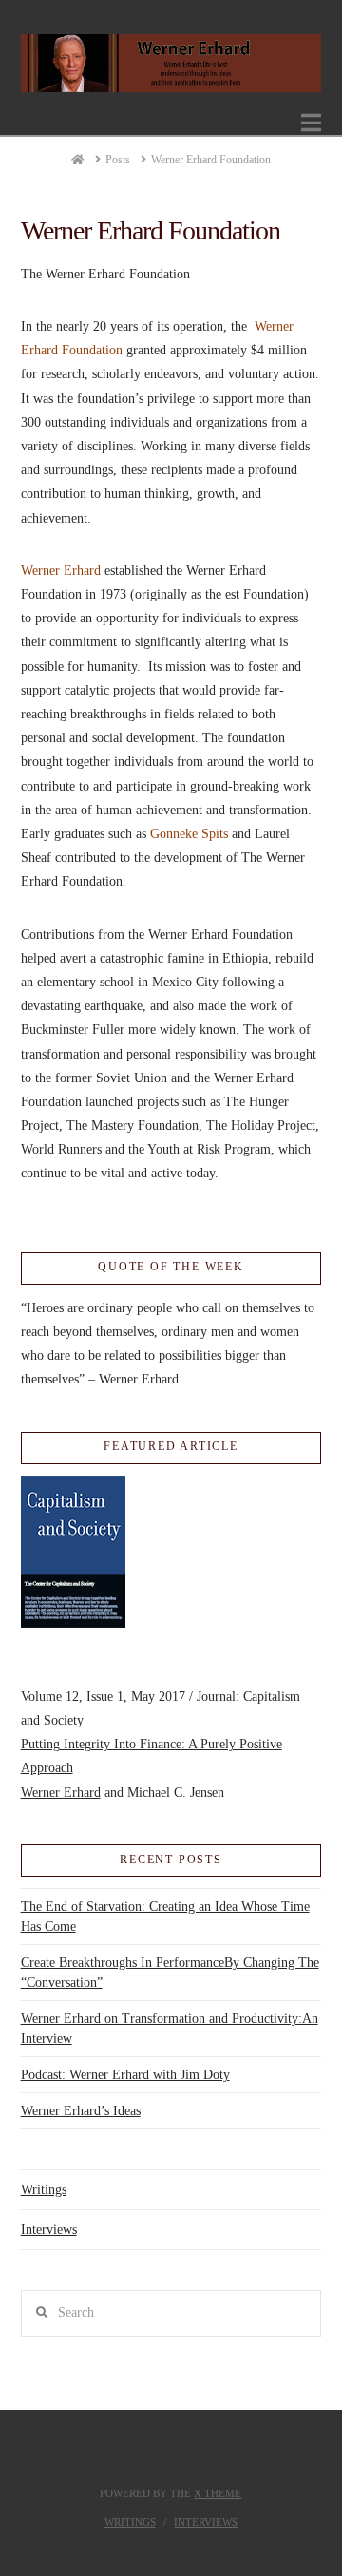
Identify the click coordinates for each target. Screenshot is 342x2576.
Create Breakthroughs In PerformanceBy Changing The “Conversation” (170, 1973)
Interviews (49, 2230)
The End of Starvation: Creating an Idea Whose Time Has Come (165, 1917)
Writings (44, 2190)
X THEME (218, 2493)
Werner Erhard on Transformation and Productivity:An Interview (170, 2029)
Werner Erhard (61, 571)
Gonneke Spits (189, 834)
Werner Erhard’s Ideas (81, 2111)
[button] (311, 123)
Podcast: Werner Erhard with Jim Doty (125, 2075)
